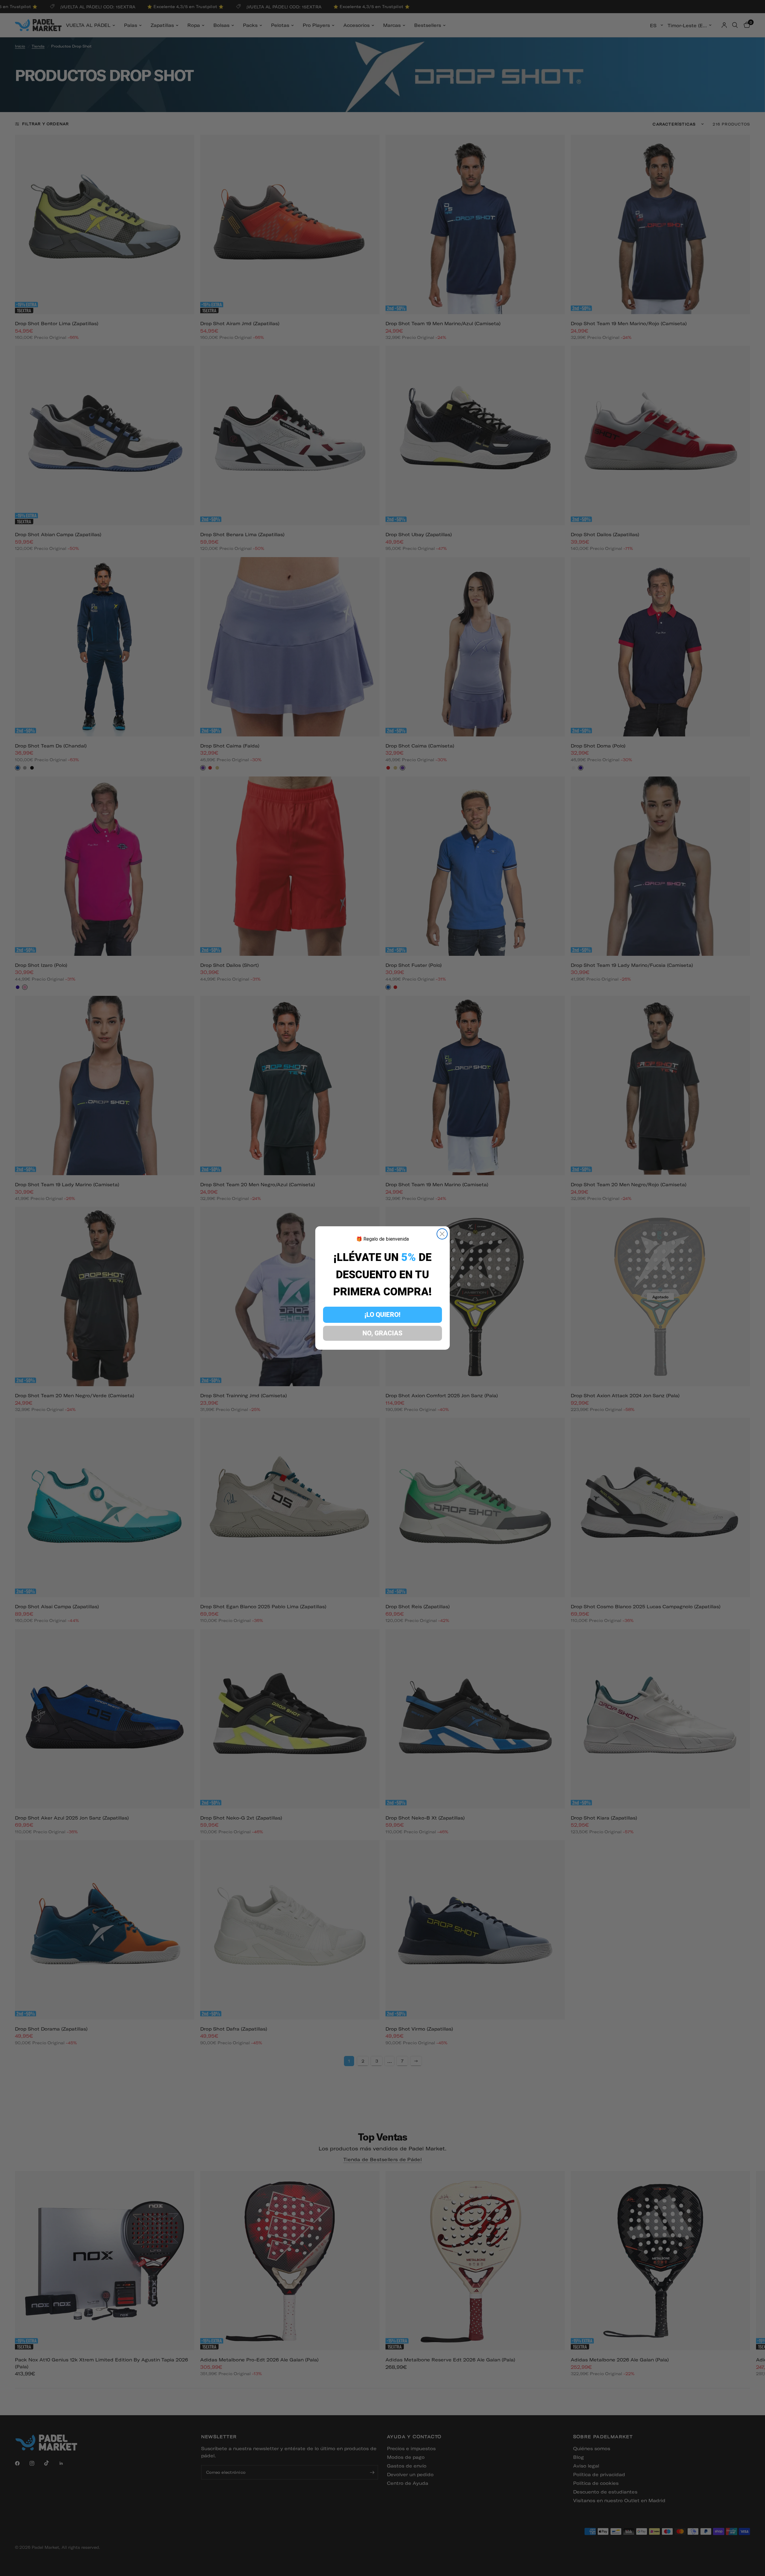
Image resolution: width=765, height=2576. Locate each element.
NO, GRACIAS (382, 1333)
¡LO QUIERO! (382, 1315)
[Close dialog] (442, 1234)
